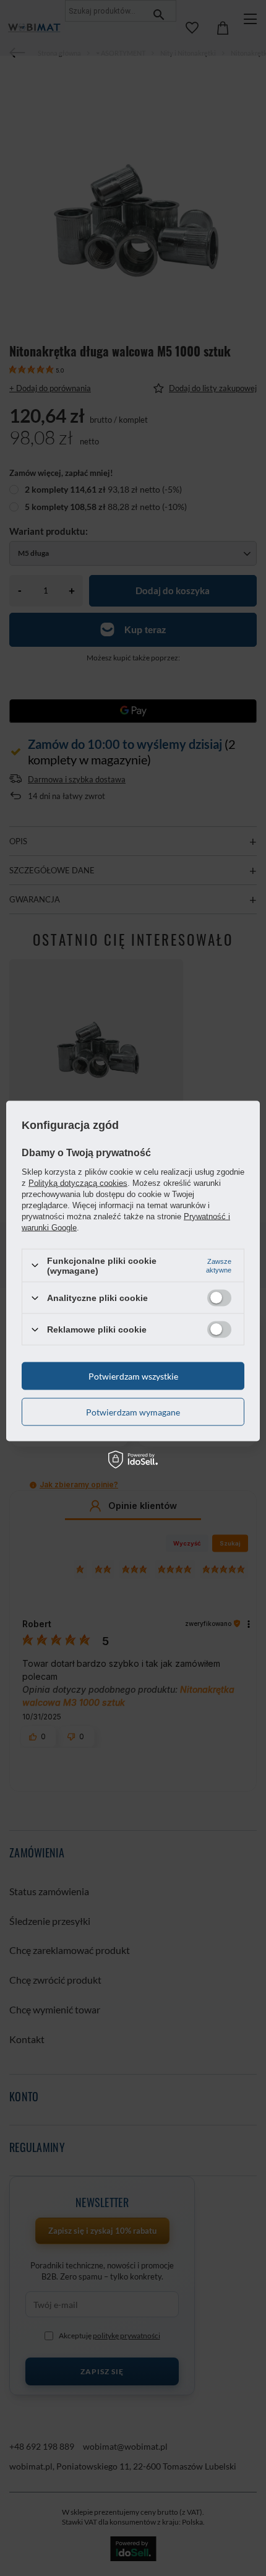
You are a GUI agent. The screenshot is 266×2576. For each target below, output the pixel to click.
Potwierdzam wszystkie (133, 1376)
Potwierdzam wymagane (133, 1411)
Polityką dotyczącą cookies (78, 1182)
